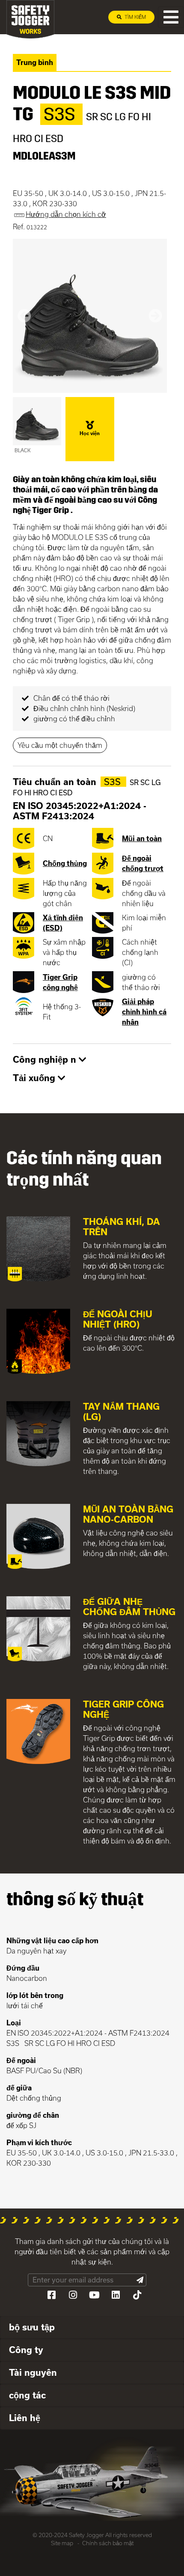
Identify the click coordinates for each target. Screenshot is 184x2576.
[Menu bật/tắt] (171, 17)
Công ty (26, 2350)
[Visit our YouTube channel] (94, 2295)
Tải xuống (35, 1078)
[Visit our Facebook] (51, 2295)
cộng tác (27, 2395)
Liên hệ (25, 2418)
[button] (24, 316)
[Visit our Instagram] (73, 2295)
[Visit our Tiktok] (137, 2295)
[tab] (92, 1060)
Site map (62, 2543)
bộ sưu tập (32, 2327)
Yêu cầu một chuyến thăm (60, 745)
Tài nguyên (33, 2372)
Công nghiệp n (46, 1059)
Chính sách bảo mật (108, 2543)
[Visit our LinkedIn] (116, 2295)
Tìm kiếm (135, 17)
